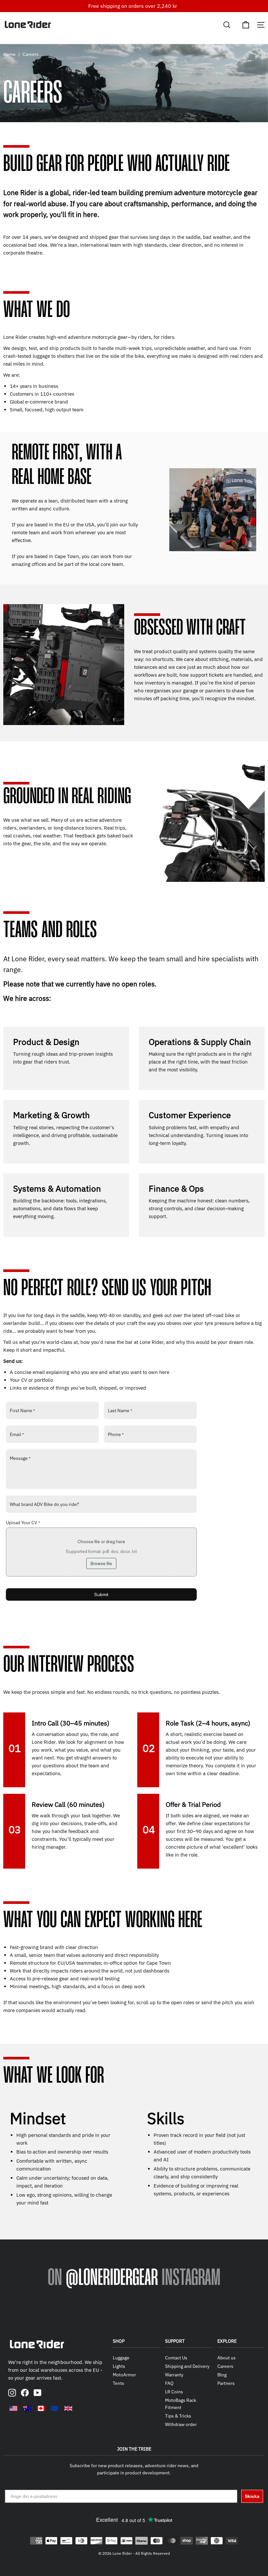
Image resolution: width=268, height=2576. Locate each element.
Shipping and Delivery (187, 2366)
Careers (225, 2366)
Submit (101, 1594)
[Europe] (55, 2408)
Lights (119, 2366)
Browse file (101, 1563)
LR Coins (174, 2392)
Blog (222, 2375)
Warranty (174, 2375)
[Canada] (41, 2408)
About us (226, 2358)
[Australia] (27, 2408)
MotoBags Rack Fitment (181, 2404)
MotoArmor (124, 2375)
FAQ (169, 2383)
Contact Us (176, 2358)
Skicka (252, 2496)
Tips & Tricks (178, 2416)
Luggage (121, 2358)
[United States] (13, 2408)
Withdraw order (181, 2424)
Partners (226, 2383)
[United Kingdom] (68, 2408)
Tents (118, 2383)
